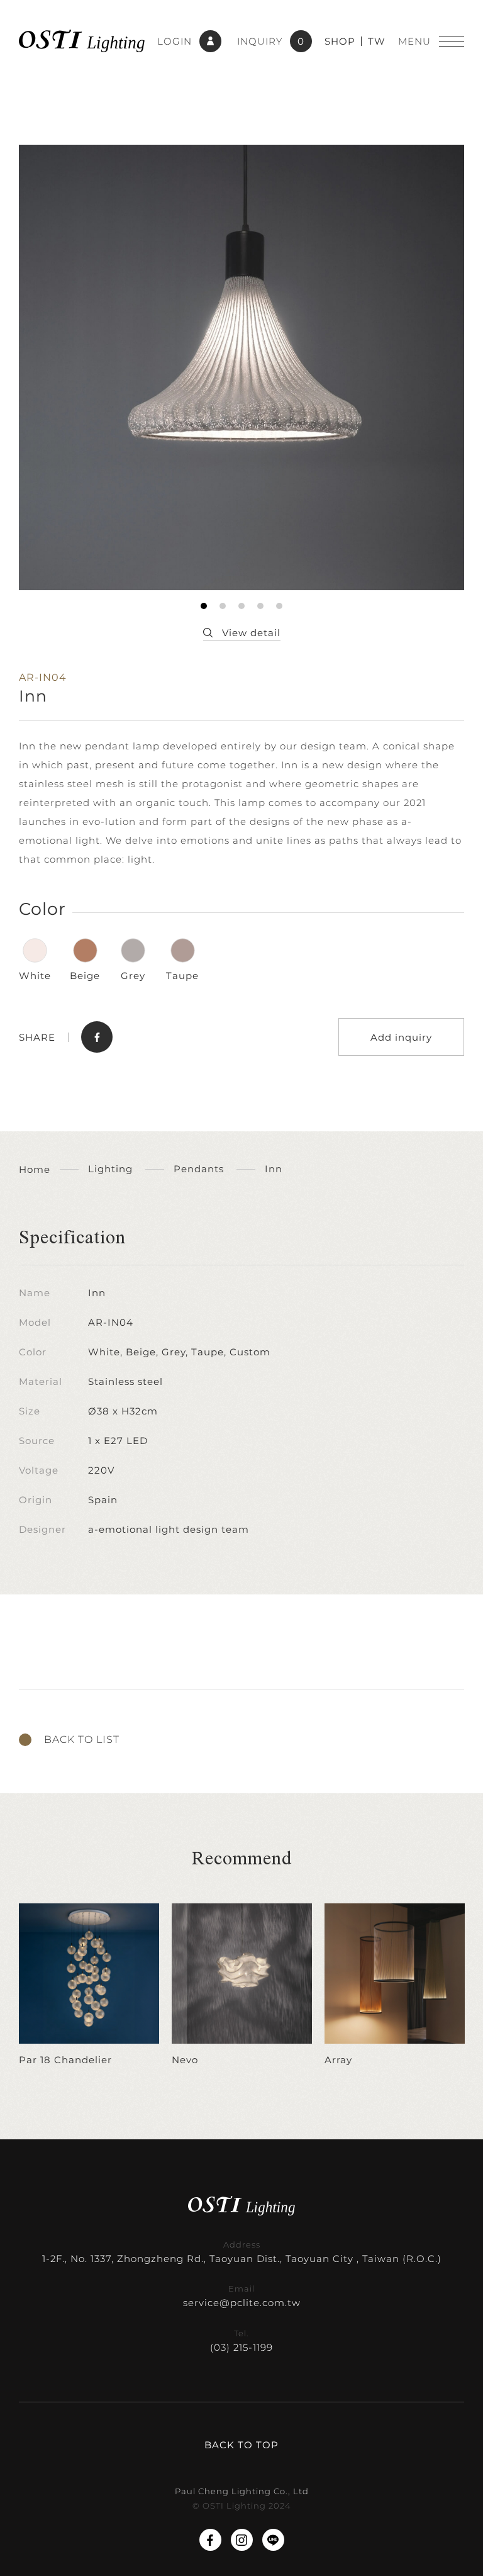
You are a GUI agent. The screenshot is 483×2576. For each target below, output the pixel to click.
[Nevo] (242, 1985)
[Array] (395, 1985)
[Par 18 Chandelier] (89, 1985)
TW (377, 41)
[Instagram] (242, 2540)
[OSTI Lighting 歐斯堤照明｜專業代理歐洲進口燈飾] (82, 41)
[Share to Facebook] (97, 1037)
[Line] (273, 2540)
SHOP (340, 41)
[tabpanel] (241, 367)
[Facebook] (210, 2540)
